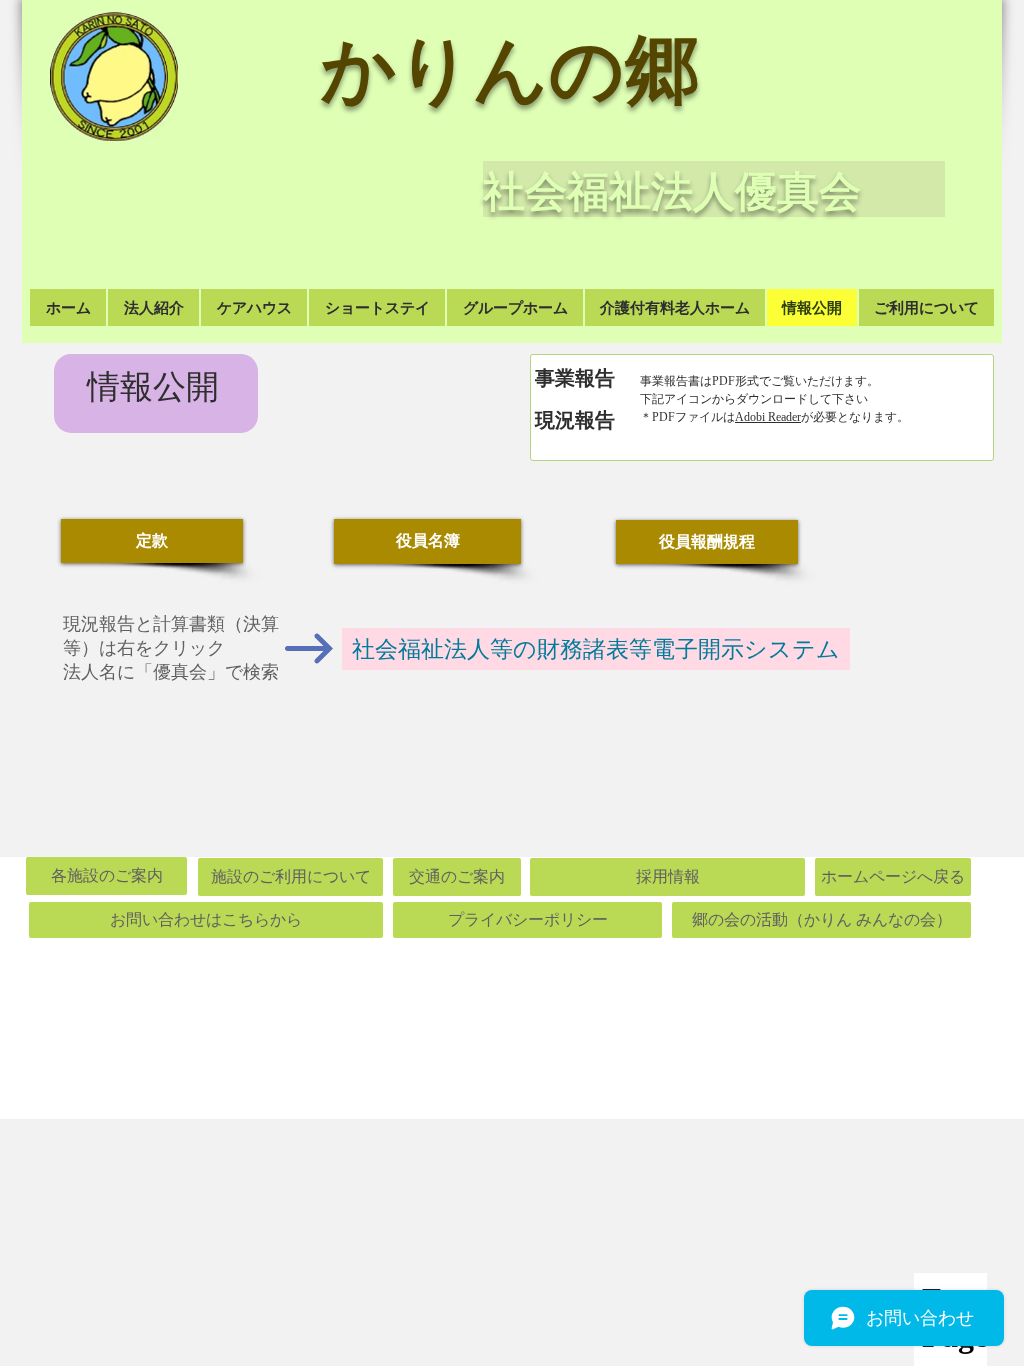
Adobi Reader (768, 417)
